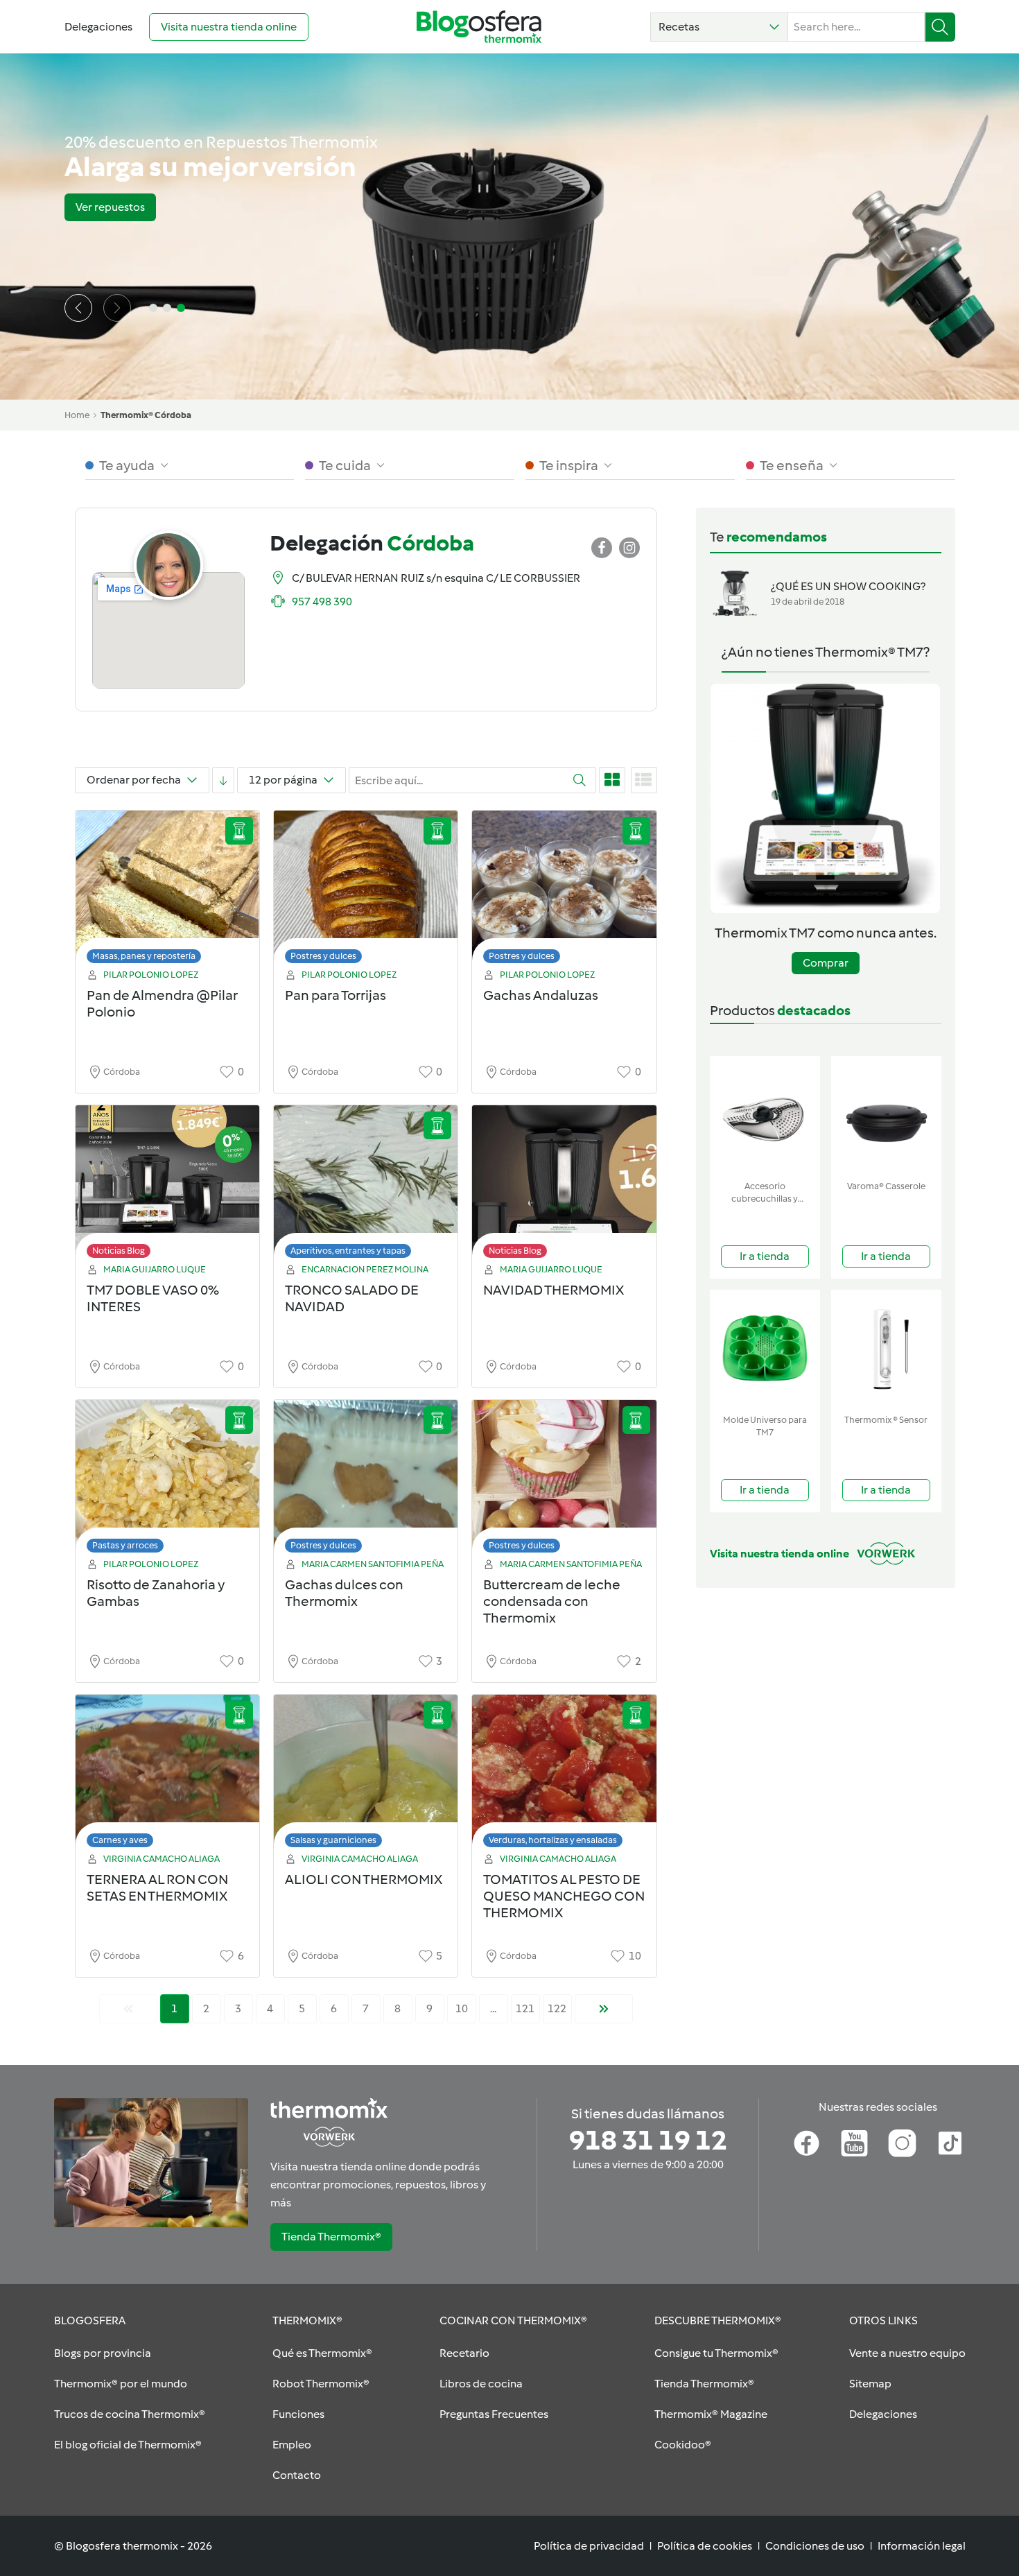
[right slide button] (117, 308)
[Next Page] (604, 2009)
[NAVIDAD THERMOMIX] (564, 1185)
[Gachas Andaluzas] (564, 891)
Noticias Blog (119, 1251)
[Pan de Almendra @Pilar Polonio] (167, 891)
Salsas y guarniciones (333, 1840)
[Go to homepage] (479, 27)
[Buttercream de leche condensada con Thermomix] (564, 1480)
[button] (719, 27)
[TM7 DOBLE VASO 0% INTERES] (167, 1185)
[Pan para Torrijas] (366, 891)
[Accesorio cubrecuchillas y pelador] (765, 1115)
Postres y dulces (323, 956)
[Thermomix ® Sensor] (886, 1349)
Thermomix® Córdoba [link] (146, 415)
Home (77, 415)
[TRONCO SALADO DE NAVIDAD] (366, 1185)
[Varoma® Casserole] (886, 1115)
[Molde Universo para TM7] (765, 1349)
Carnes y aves (120, 1840)
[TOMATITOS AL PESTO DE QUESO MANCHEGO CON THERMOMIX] (564, 1775)
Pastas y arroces (125, 1545)
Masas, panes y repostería (144, 956)
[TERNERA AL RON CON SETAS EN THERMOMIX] (167, 1775)
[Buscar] (940, 27)
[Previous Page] (128, 2009)
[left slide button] (78, 308)
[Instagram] (902, 2143)
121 (525, 2008)
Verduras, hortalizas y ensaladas (553, 1840)
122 (557, 2008)
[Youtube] (854, 2143)
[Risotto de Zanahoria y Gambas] (167, 1480)
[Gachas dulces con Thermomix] (366, 1480)
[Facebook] (807, 2143)
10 (462, 2008)
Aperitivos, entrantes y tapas (348, 1251)
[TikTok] (950, 2143)
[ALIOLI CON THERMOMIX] (366, 1775)
